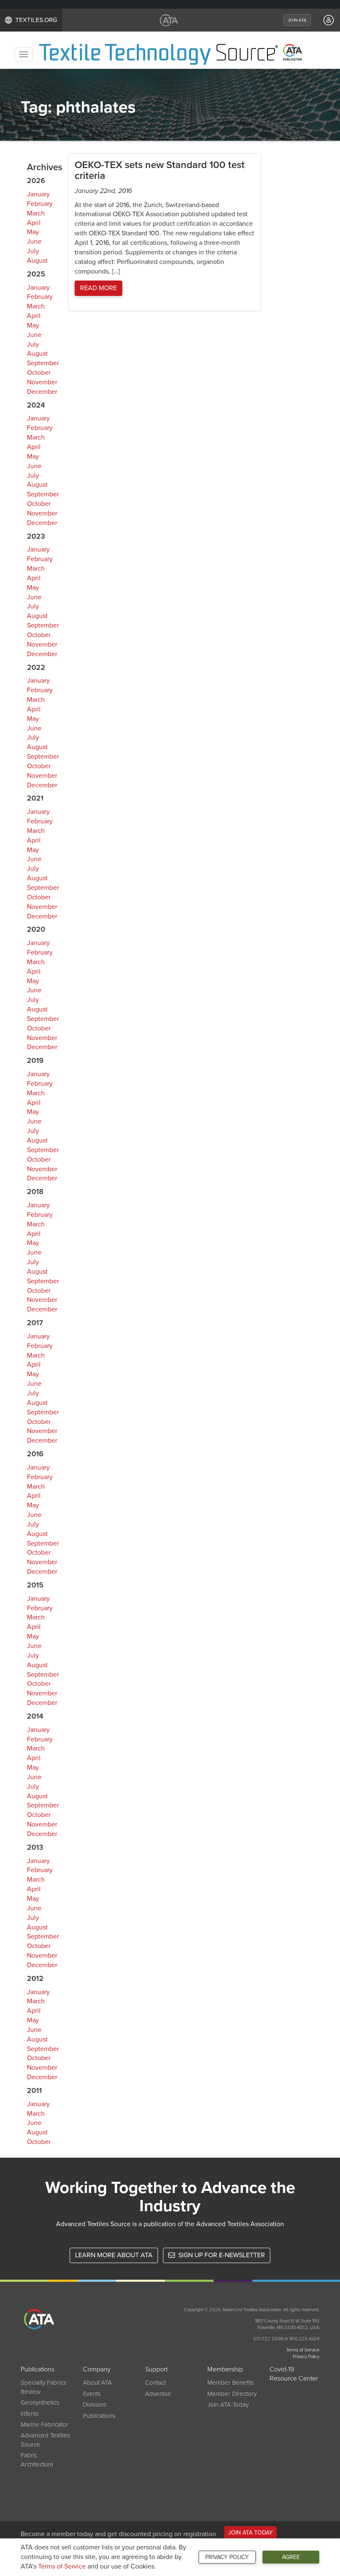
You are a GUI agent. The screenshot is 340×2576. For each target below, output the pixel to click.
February (40, 204)
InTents (30, 2414)
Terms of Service (62, 2566)
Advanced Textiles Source (45, 2440)
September (43, 363)
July (33, 251)
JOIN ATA (297, 20)
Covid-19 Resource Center (294, 2374)
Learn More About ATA (114, 2255)
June (34, 242)
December (42, 392)
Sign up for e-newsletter (221, 2255)
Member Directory (232, 2394)
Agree (291, 2557)
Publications (99, 2416)
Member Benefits (231, 2383)
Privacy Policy (227, 2557)
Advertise (158, 2394)
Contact (155, 2383)
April (34, 223)
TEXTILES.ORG (36, 20)
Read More (98, 288)
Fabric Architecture (37, 2460)
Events (92, 2394)
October (39, 373)
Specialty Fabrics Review (44, 2387)
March (36, 213)
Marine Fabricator (45, 2425)
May (33, 232)
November (42, 382)
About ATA (97, 2383)
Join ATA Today (228, 2405)
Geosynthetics (40, 2403)
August (37, 261)
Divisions (95, 2405)
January (38, 194)
